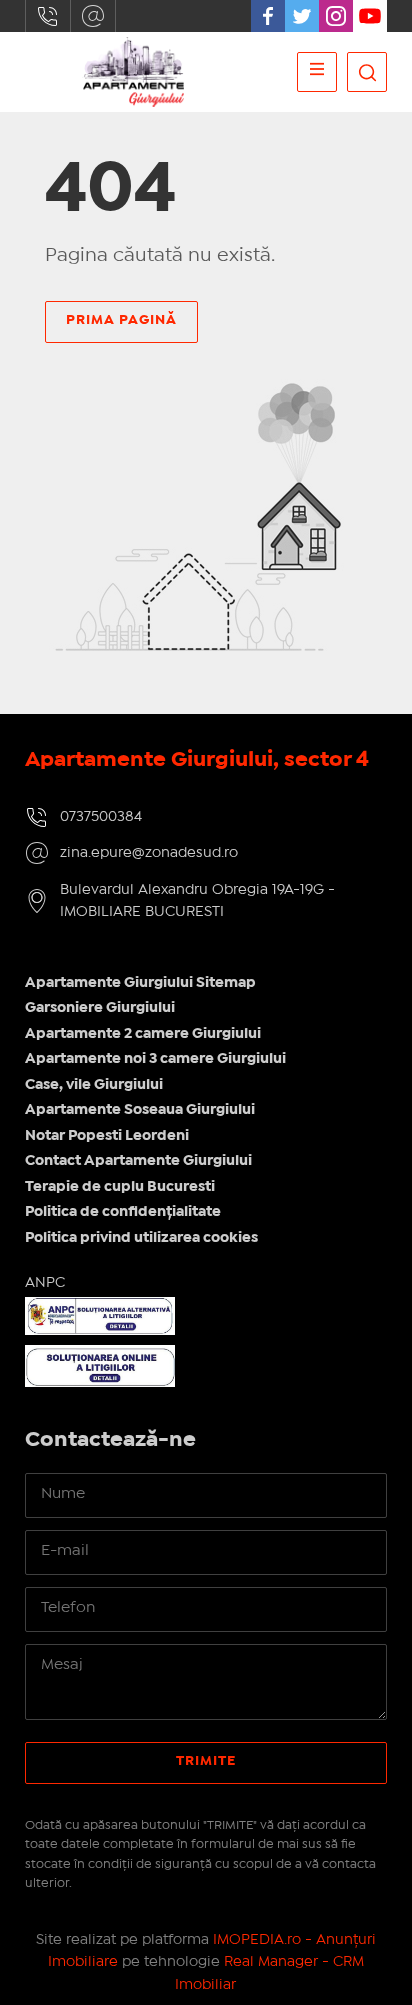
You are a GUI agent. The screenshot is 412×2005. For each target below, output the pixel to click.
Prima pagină (121, 320)
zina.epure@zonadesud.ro (93, 16)
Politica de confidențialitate (123, 1212)
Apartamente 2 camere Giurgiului (143, 1034)
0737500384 (48, 16)
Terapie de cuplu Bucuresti (120, 1187)
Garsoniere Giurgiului (100, 1008)
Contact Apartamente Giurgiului (138, 1161)
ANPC (45, 1283)
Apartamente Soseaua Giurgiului (140, 1110)
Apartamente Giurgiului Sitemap (140, 983)
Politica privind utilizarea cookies (141, 1238)
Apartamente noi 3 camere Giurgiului (155, 1059)
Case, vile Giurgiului (94, 1085)
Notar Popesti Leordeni (107, 1136)
